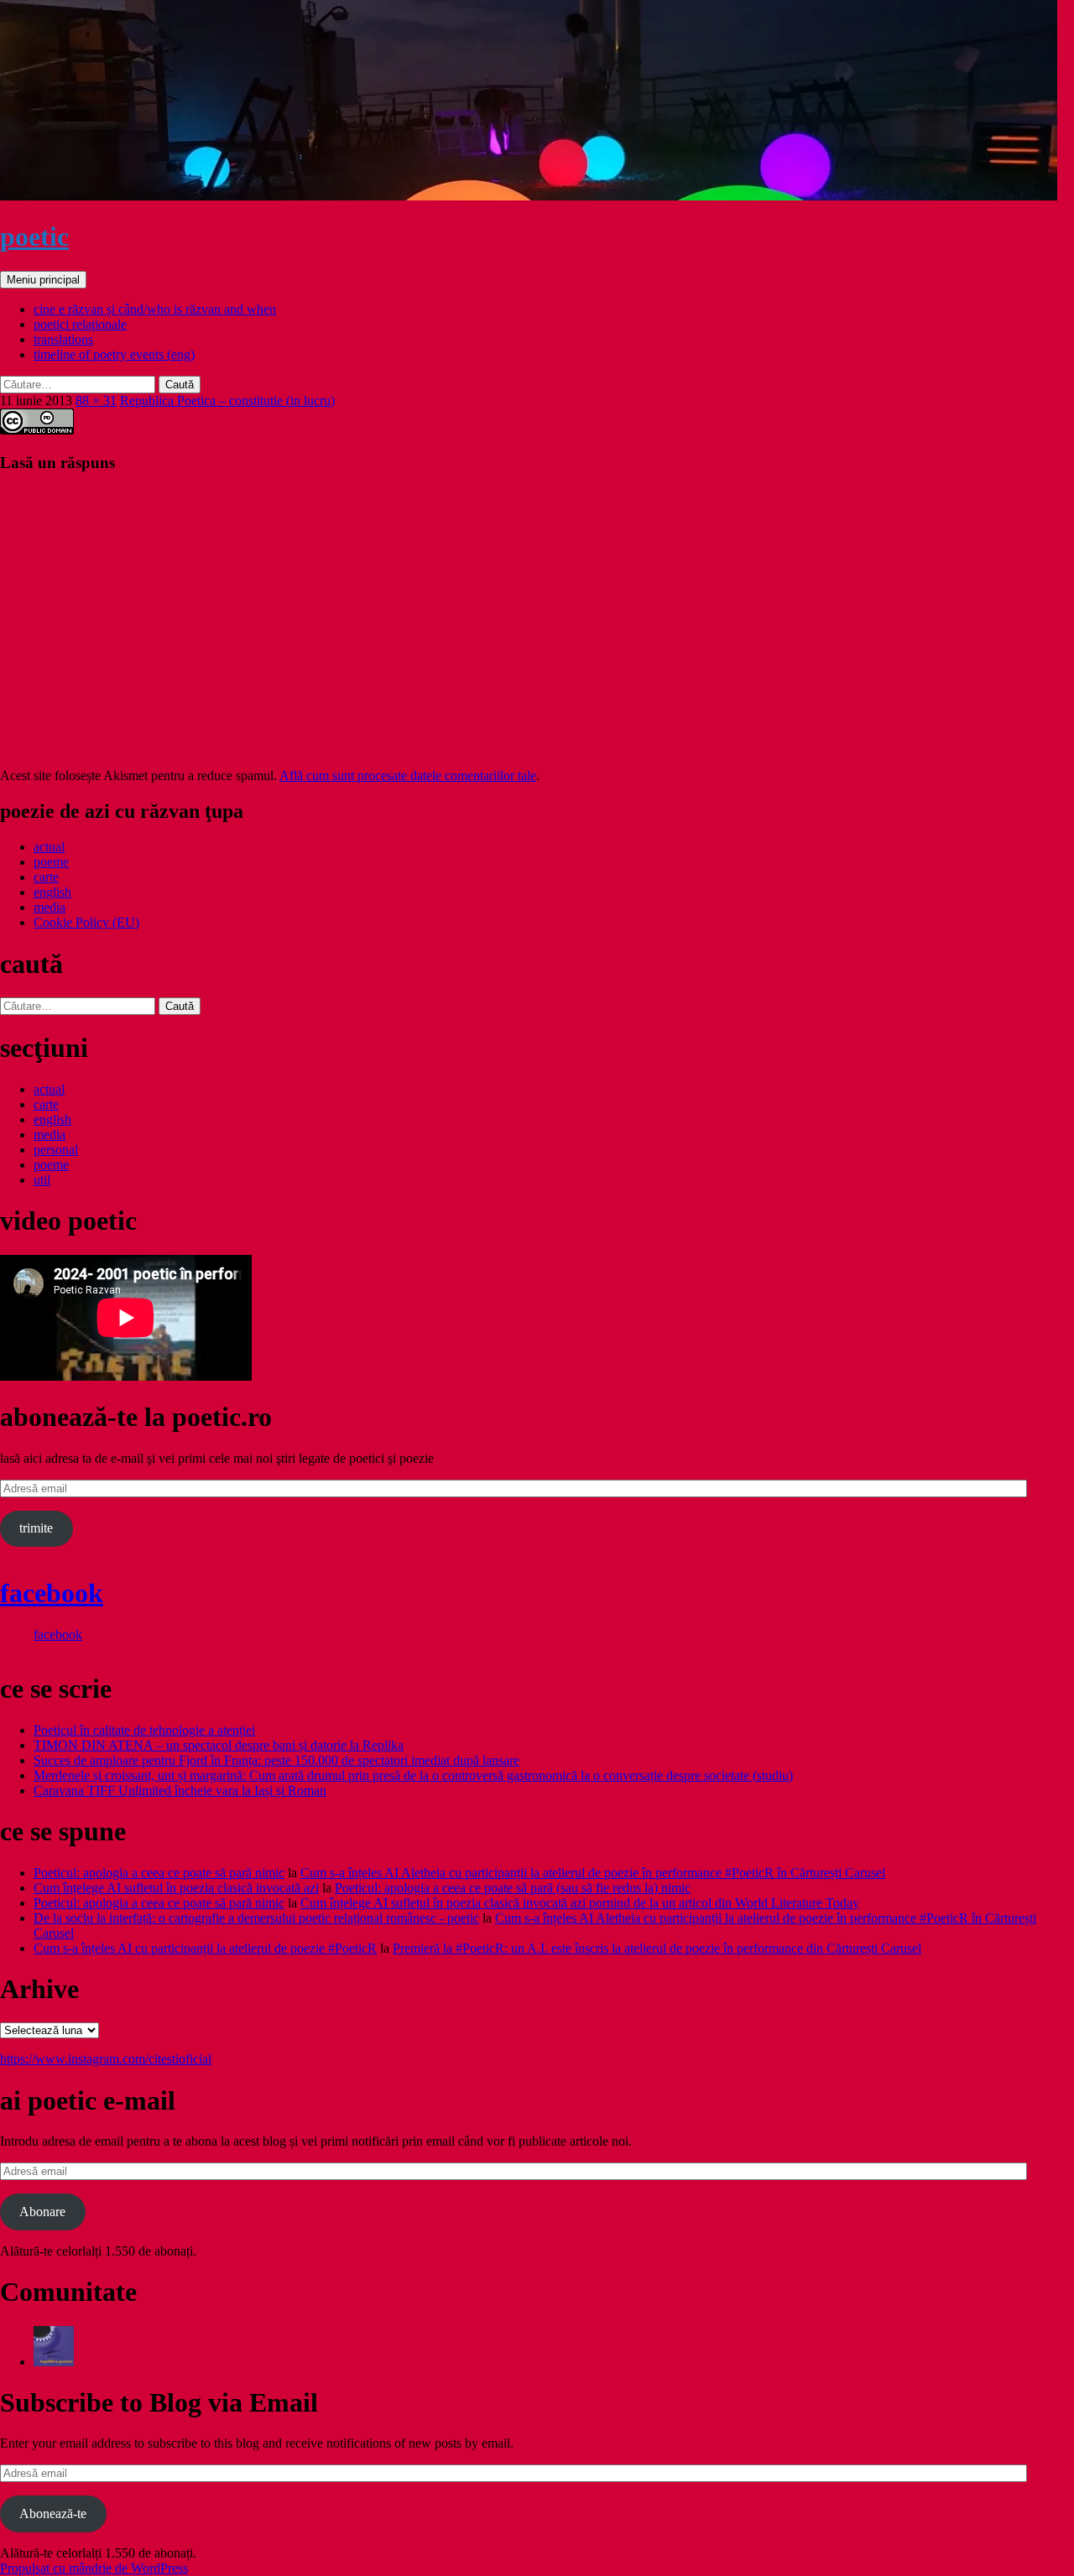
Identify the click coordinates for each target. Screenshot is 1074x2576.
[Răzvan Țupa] (54, 2362)
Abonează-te (53, 2514)
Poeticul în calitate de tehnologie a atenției (144, 1730)
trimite (36, 1528)
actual (49, 847)
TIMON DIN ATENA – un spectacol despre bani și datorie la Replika (219, 1745)
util (42, 1180)
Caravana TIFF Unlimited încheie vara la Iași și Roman (180, 1790)
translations (63, 339)
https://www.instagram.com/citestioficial (106, 2059)
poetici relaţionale (80, 324)
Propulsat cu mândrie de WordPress (94, 2568)
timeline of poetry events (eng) (114, 354)
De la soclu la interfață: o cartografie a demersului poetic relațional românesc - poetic (256, 1918)
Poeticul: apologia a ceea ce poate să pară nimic (159, 1873)
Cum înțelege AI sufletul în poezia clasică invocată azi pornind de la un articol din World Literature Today (580, 1903)
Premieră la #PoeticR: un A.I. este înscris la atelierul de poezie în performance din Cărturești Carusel (657, 1948)
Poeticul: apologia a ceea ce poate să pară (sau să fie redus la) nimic (513, 1888)
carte (46, 877)
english (52, 892)
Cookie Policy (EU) (86, 922)
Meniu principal (43, 280)
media (50, 907)
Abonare (42, 2212)
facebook (52, 1593)
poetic (34, 237)
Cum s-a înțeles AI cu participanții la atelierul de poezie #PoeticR (205, 1948)
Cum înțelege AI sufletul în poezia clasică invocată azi (176, 1888)
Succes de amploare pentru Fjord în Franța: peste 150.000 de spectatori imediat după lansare (276, 1760)
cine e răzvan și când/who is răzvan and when (155, 309)
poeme (51, 862)
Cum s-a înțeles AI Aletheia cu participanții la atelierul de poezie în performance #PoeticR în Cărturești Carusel (593, 1873)
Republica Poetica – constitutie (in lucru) (227, 401)
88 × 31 (96, 401)
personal (56, 1150)
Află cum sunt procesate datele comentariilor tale (408, 775)
